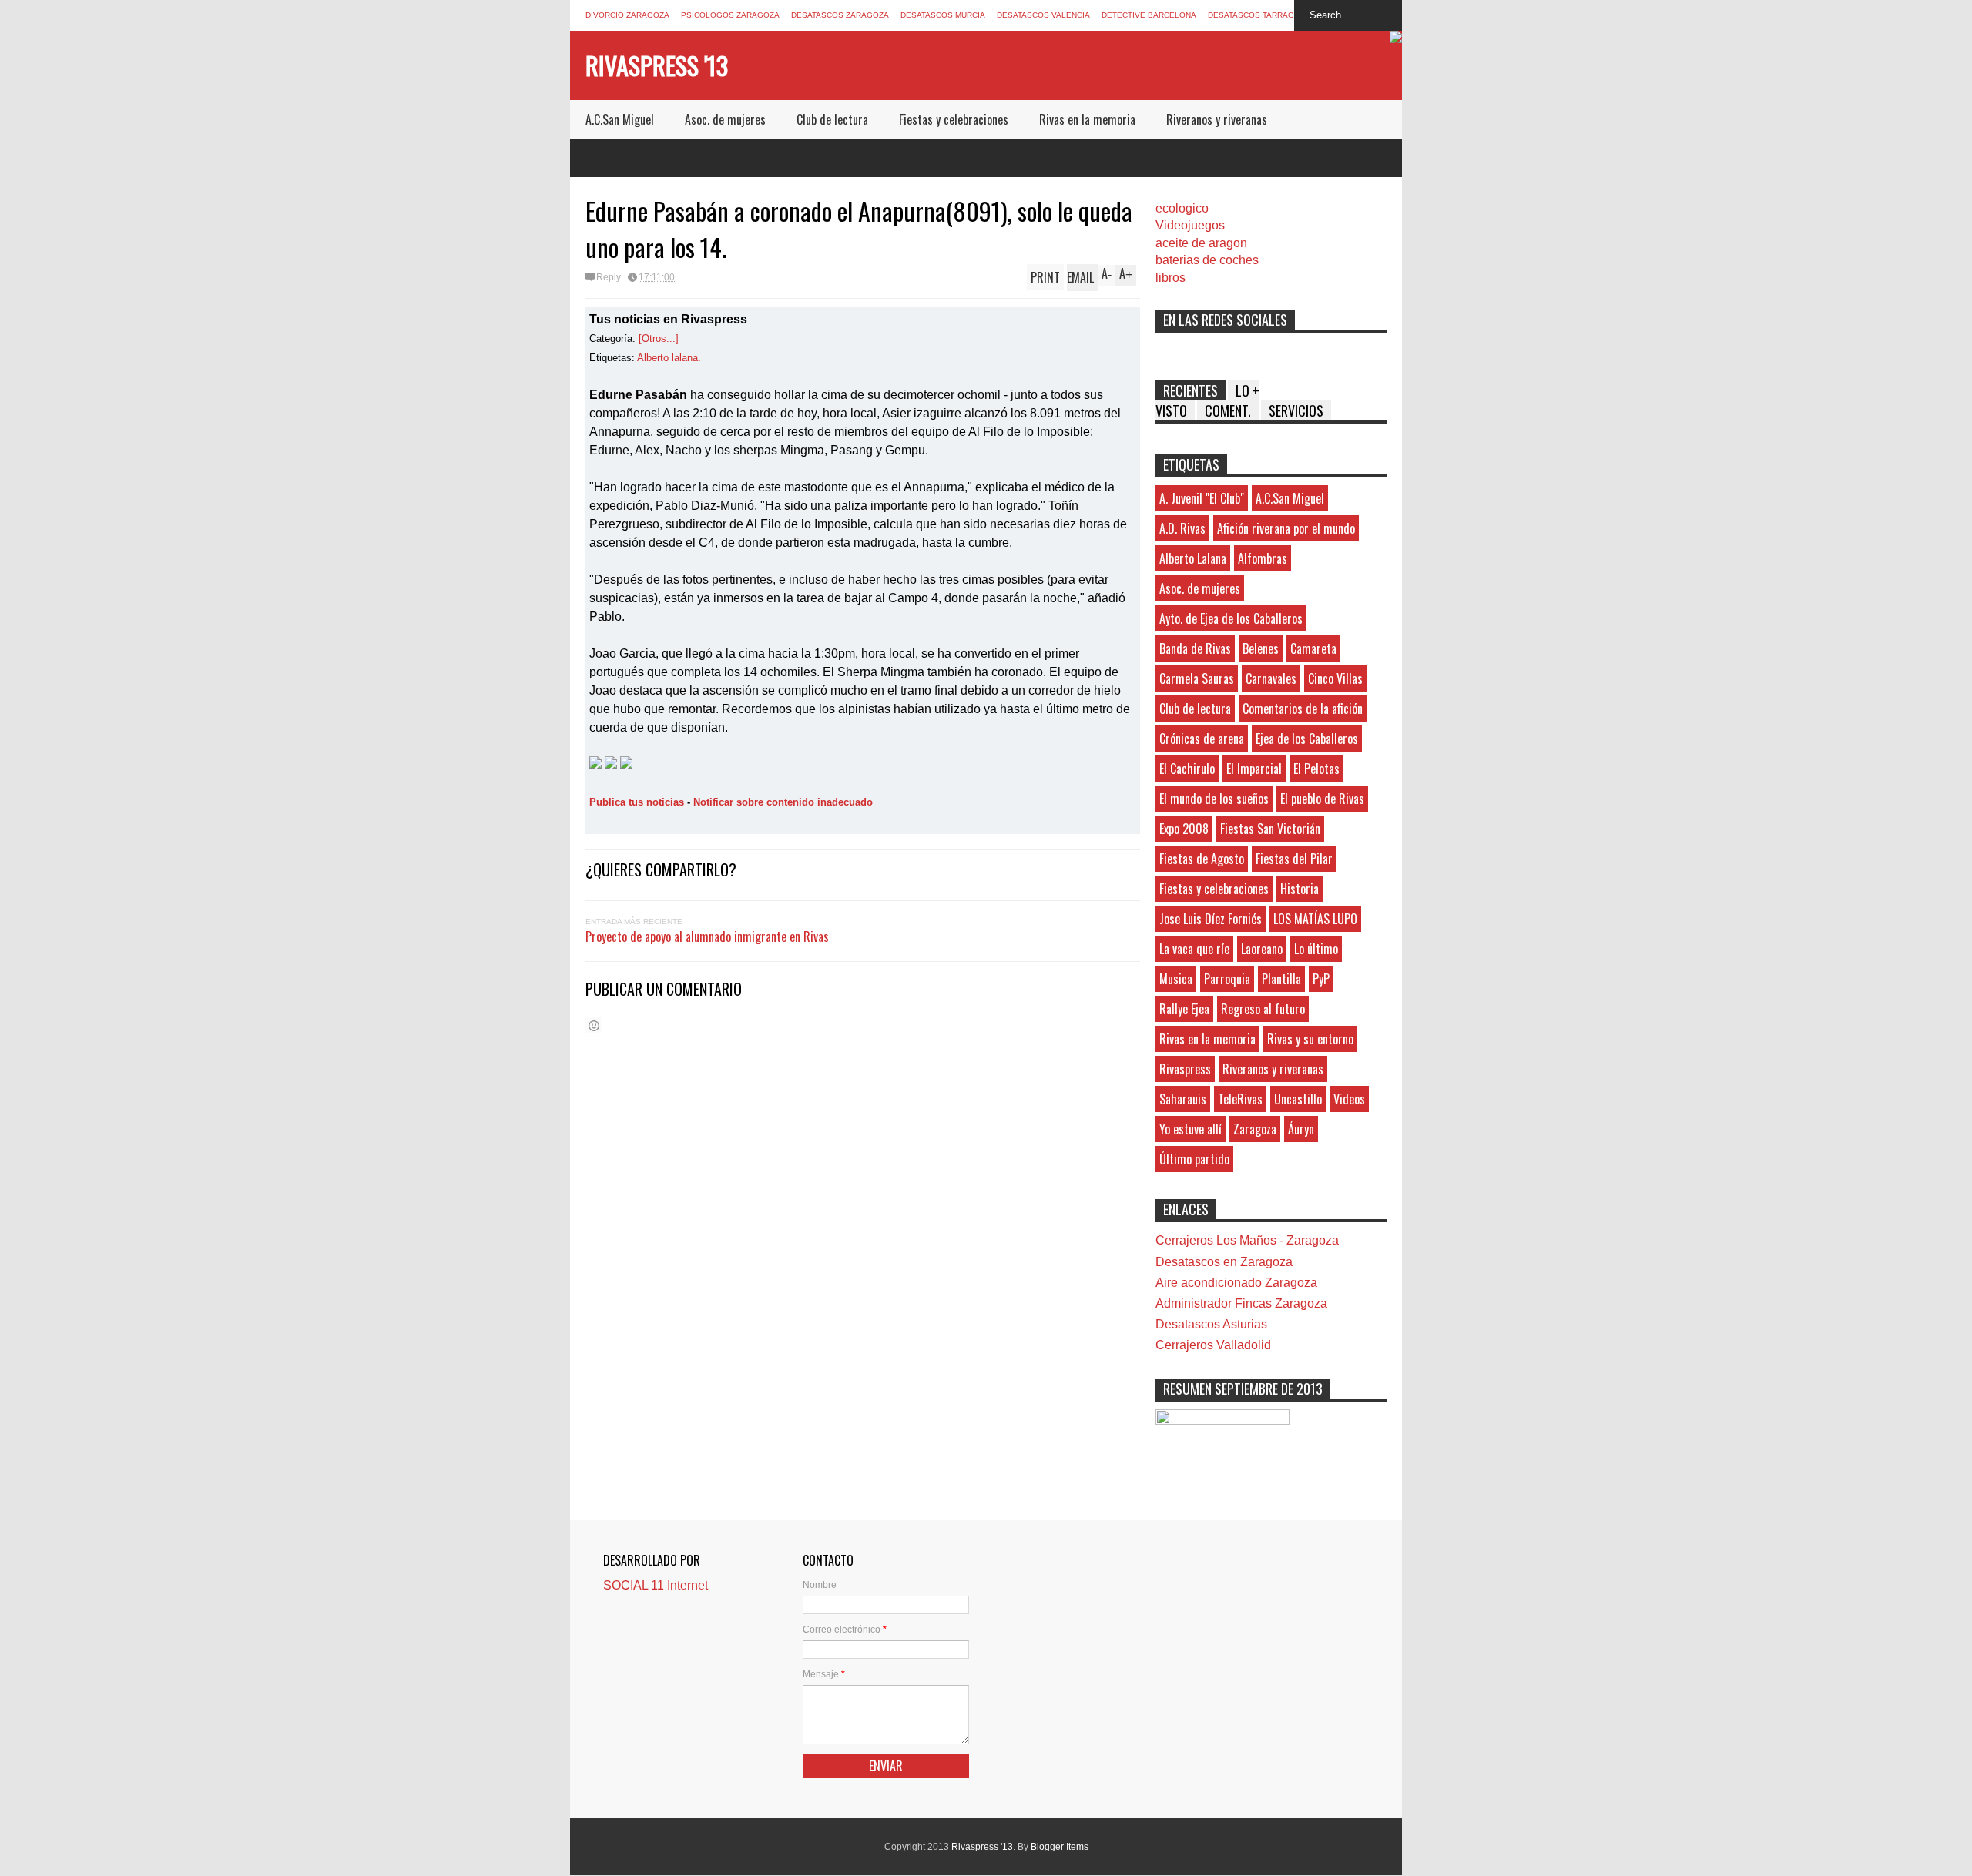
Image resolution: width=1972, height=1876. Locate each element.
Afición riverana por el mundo (1286, 528)
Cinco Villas (1335, 678)
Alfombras (1263, 558)
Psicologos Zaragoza (730, 15)
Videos (1349, 1099)
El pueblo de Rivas (1322, 799)
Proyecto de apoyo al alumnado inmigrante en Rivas (707, 936)
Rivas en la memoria (1087, 119)
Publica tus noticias (637, 802)
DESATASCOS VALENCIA (1043, 15)
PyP (1321, 979)
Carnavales (1271, 678)
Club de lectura (832, 119)
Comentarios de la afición (1303, 709)
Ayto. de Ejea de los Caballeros (1231, 618)
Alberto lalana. (669, 358)
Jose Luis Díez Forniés (1211, 919)
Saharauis (1183, 1099)
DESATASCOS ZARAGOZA (840, 15)
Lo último (1316, 949)
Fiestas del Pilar (1294, 859)
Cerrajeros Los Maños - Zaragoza (1247, 1240)
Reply (609, 277)
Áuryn (1301, 1129)
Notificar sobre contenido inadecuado (783, 802)
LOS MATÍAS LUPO (1315, 919)
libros (1170, 278)
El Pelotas (1316, 769)
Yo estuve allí (1191, 1129)
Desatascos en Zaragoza (1224, 1262)
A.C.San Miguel (620, 119)
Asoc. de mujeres (725, 119)
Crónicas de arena (1202, 739)
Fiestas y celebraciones (954, 119)
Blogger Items (1060, 1847)
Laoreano (1262, 949)
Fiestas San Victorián (1270, 829)
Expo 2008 (1184, 829)
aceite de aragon (1201, 243)
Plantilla (1281, 979)
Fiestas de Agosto (1202, 859)
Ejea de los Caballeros (1307, 739)
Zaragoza (1255, 1129)
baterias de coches (1207, 260)
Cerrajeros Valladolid (1213, 1345)
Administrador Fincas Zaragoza (1241, 1303)
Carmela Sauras (1197, 678)
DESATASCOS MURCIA (943, 15)
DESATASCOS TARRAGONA (1259, 15)
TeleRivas (1240, 1099)
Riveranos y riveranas (1217, 119)
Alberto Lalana (1193, 558)
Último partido (1194, 1159)
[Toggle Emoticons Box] (594, 1025)
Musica (1176, 979)
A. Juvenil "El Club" (1202, 498)
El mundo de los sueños (1214, 799)
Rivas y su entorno (1310, 1039)
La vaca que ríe (1194, 949)
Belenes (1261, 648)
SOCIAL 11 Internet (656, 1585)
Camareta (1313, 648)
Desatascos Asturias (1211, 1324)
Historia (1300, 889)
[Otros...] (659, 338)
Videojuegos (1190, 225)
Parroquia (1227, 979)
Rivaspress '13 (657, 65)
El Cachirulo (1187, 769)
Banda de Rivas (1195, 648)
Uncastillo (1298, 1099)
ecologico (1182, 208)
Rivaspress (1185, 1069)
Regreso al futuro (1263, 1009)
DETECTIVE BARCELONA (1149, 15)
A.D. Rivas (1182, 528)
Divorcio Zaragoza (627, 15)
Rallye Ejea (1184, 1009)
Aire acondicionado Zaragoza (1236, 1283)
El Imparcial (1254, 769)
